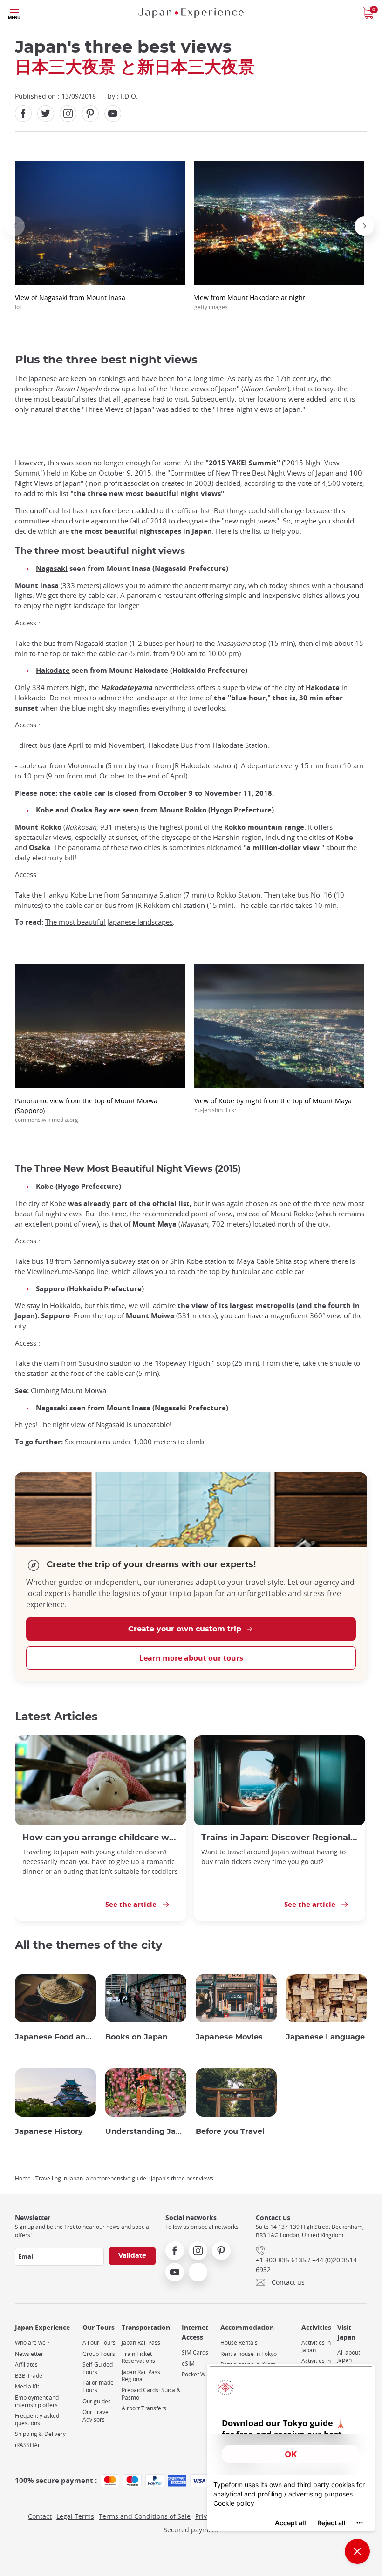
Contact (40, 2516)
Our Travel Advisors (96, 2416)
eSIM (188, 2364)
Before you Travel (230, 2132)
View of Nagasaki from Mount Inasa (70, 302)
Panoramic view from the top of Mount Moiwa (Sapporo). (86, 1110)
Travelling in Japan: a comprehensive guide (91, 2178)
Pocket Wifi (196, 2374)
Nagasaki (52, 568)
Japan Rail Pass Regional (141, 2376)
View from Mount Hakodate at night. (251, 302)
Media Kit (27, 2386)
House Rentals (239, 2343)
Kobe (45, 810)
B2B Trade (29, 2376)
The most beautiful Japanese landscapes (109, 922)
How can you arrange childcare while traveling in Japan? (101, 1838)
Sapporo (50, 1289)
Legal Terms (75, 2516)
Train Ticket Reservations (138, 2358)
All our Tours (99, 2343)
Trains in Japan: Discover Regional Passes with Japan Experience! (280, 1838)
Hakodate (53, 670)
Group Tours (99, 2354)
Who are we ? (32, 2343)
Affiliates (26, 2365)
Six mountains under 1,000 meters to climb (134, 1442)
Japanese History (49, 2132)
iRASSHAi (27, 2445)
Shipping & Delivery (40, 2434)
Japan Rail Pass (141, 2343)
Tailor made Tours (98, 2386)
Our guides (97, 2401)
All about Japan (349, 2356)
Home (23, 2178)
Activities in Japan (316, 2346)
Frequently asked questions (37, 2419)
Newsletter (29, 2354)
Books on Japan (136, 2037)
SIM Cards (195, 2352)
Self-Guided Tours (98, 2368)
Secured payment (191, 2530)
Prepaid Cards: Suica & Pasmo (151, 2394)
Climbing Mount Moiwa (68, 1391)
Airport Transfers (144, 2408)
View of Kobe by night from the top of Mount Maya (273, 1105)
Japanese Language (325, 2037)
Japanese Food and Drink (55, 2037)
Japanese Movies (229, 2037)
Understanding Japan (146, 2132)
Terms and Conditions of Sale (145, 2516)
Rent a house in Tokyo (249, 2354)
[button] (15, 226)
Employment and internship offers (37, 2401)
